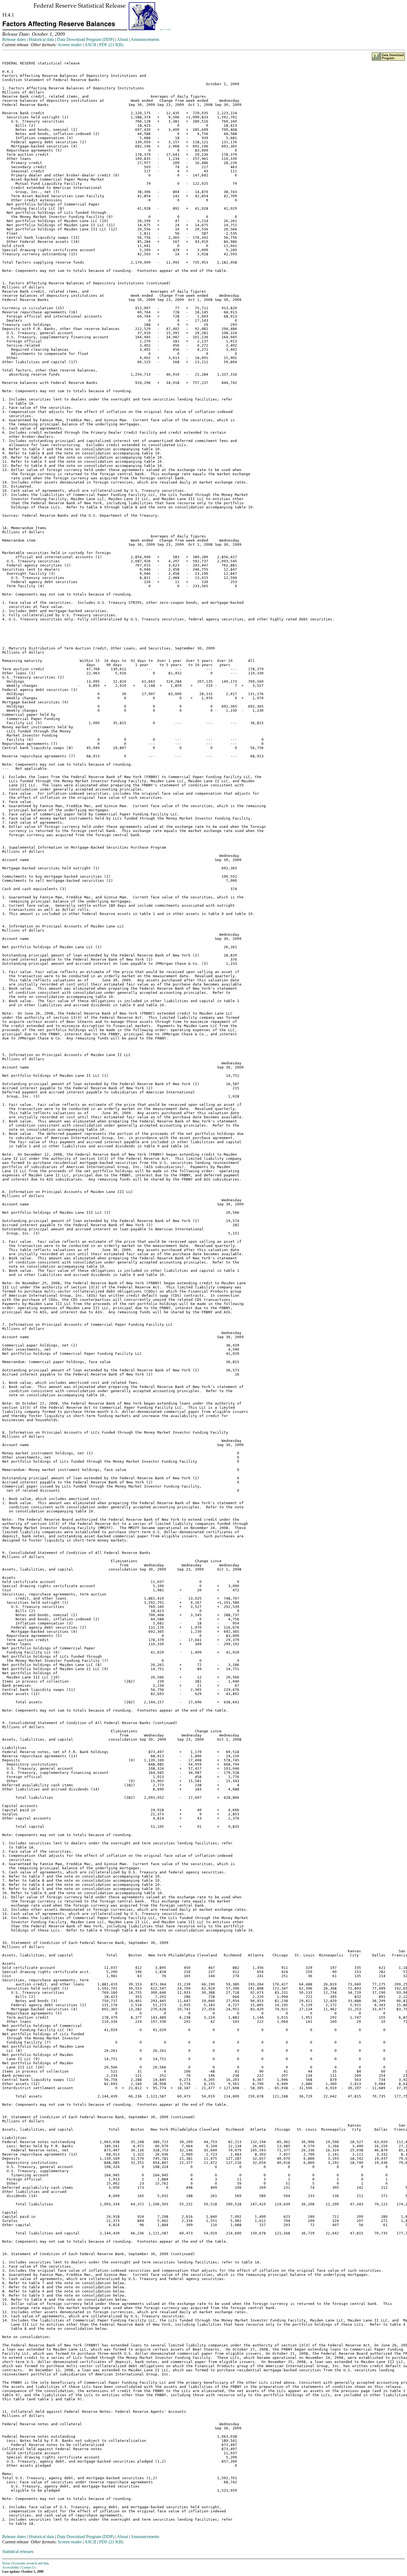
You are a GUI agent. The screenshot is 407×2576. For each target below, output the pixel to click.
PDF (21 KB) (111, 45)
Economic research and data (31, 2563)
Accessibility (11, 2567)
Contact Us (29, 2567)
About (122, 39)
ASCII (90, 45)
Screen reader (70, 45)
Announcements (145, 39)
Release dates (14, 39)
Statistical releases (18, 2552)
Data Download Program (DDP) (86, 39)
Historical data (41, 39)
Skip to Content (166, 30)
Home (6, 2563)
